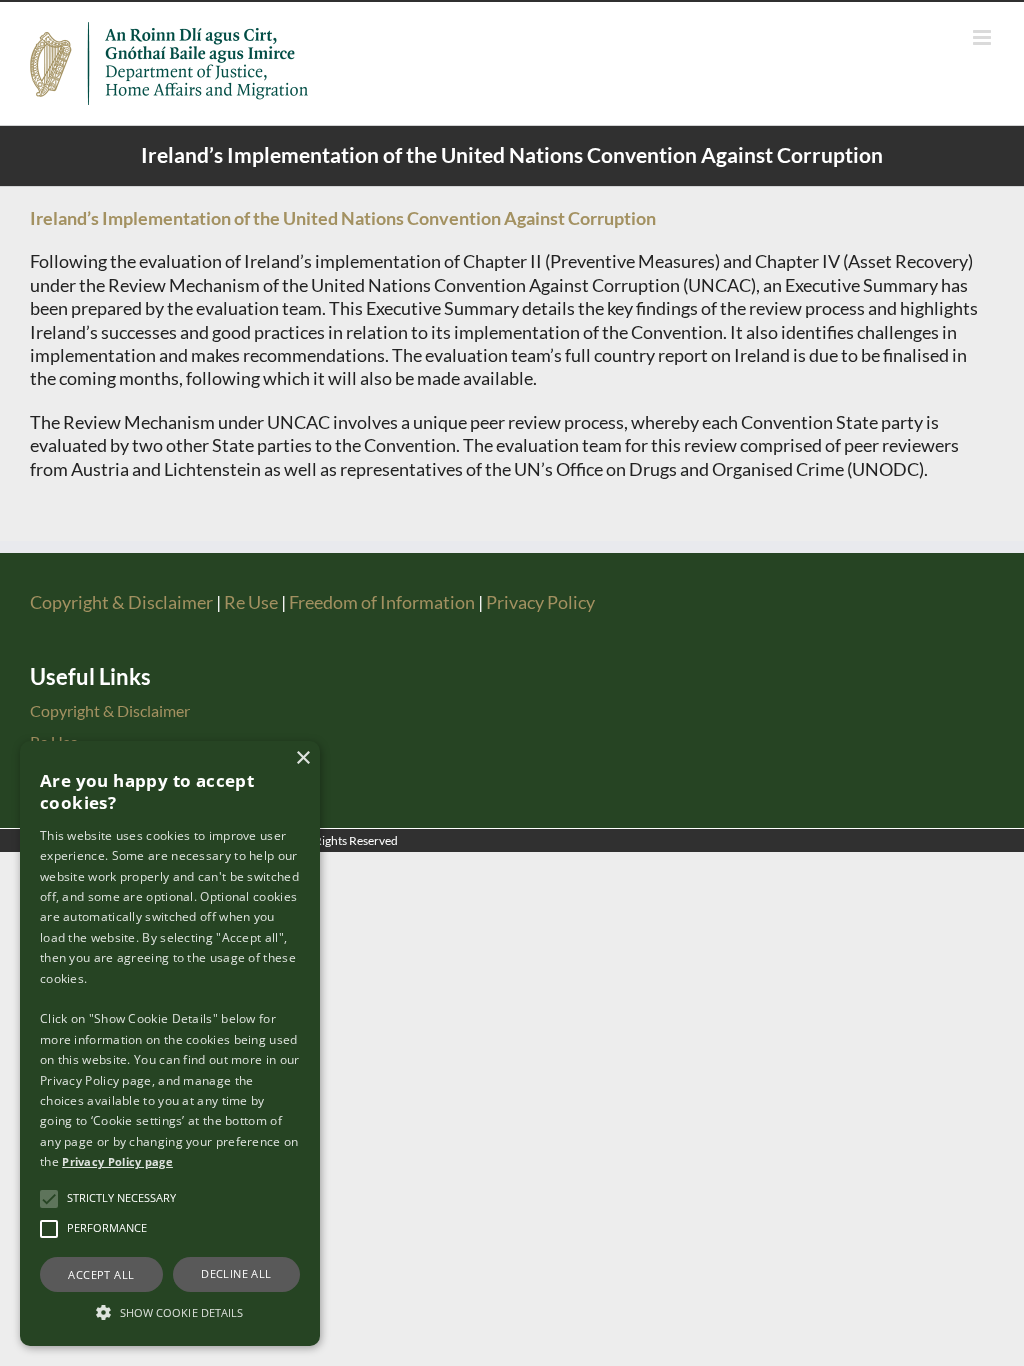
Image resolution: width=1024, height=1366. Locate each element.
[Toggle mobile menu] (983, 37)
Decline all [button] (236, 1273)
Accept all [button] (101, 1274)
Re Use (251, 602)
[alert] (170, 1043)
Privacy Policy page (117, 1161)
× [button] (302, 758)
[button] (49, 1199)
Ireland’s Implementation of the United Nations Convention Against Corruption (343, 218)
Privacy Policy (540, 602)
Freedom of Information (382, 602)
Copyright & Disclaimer (121, 602)
